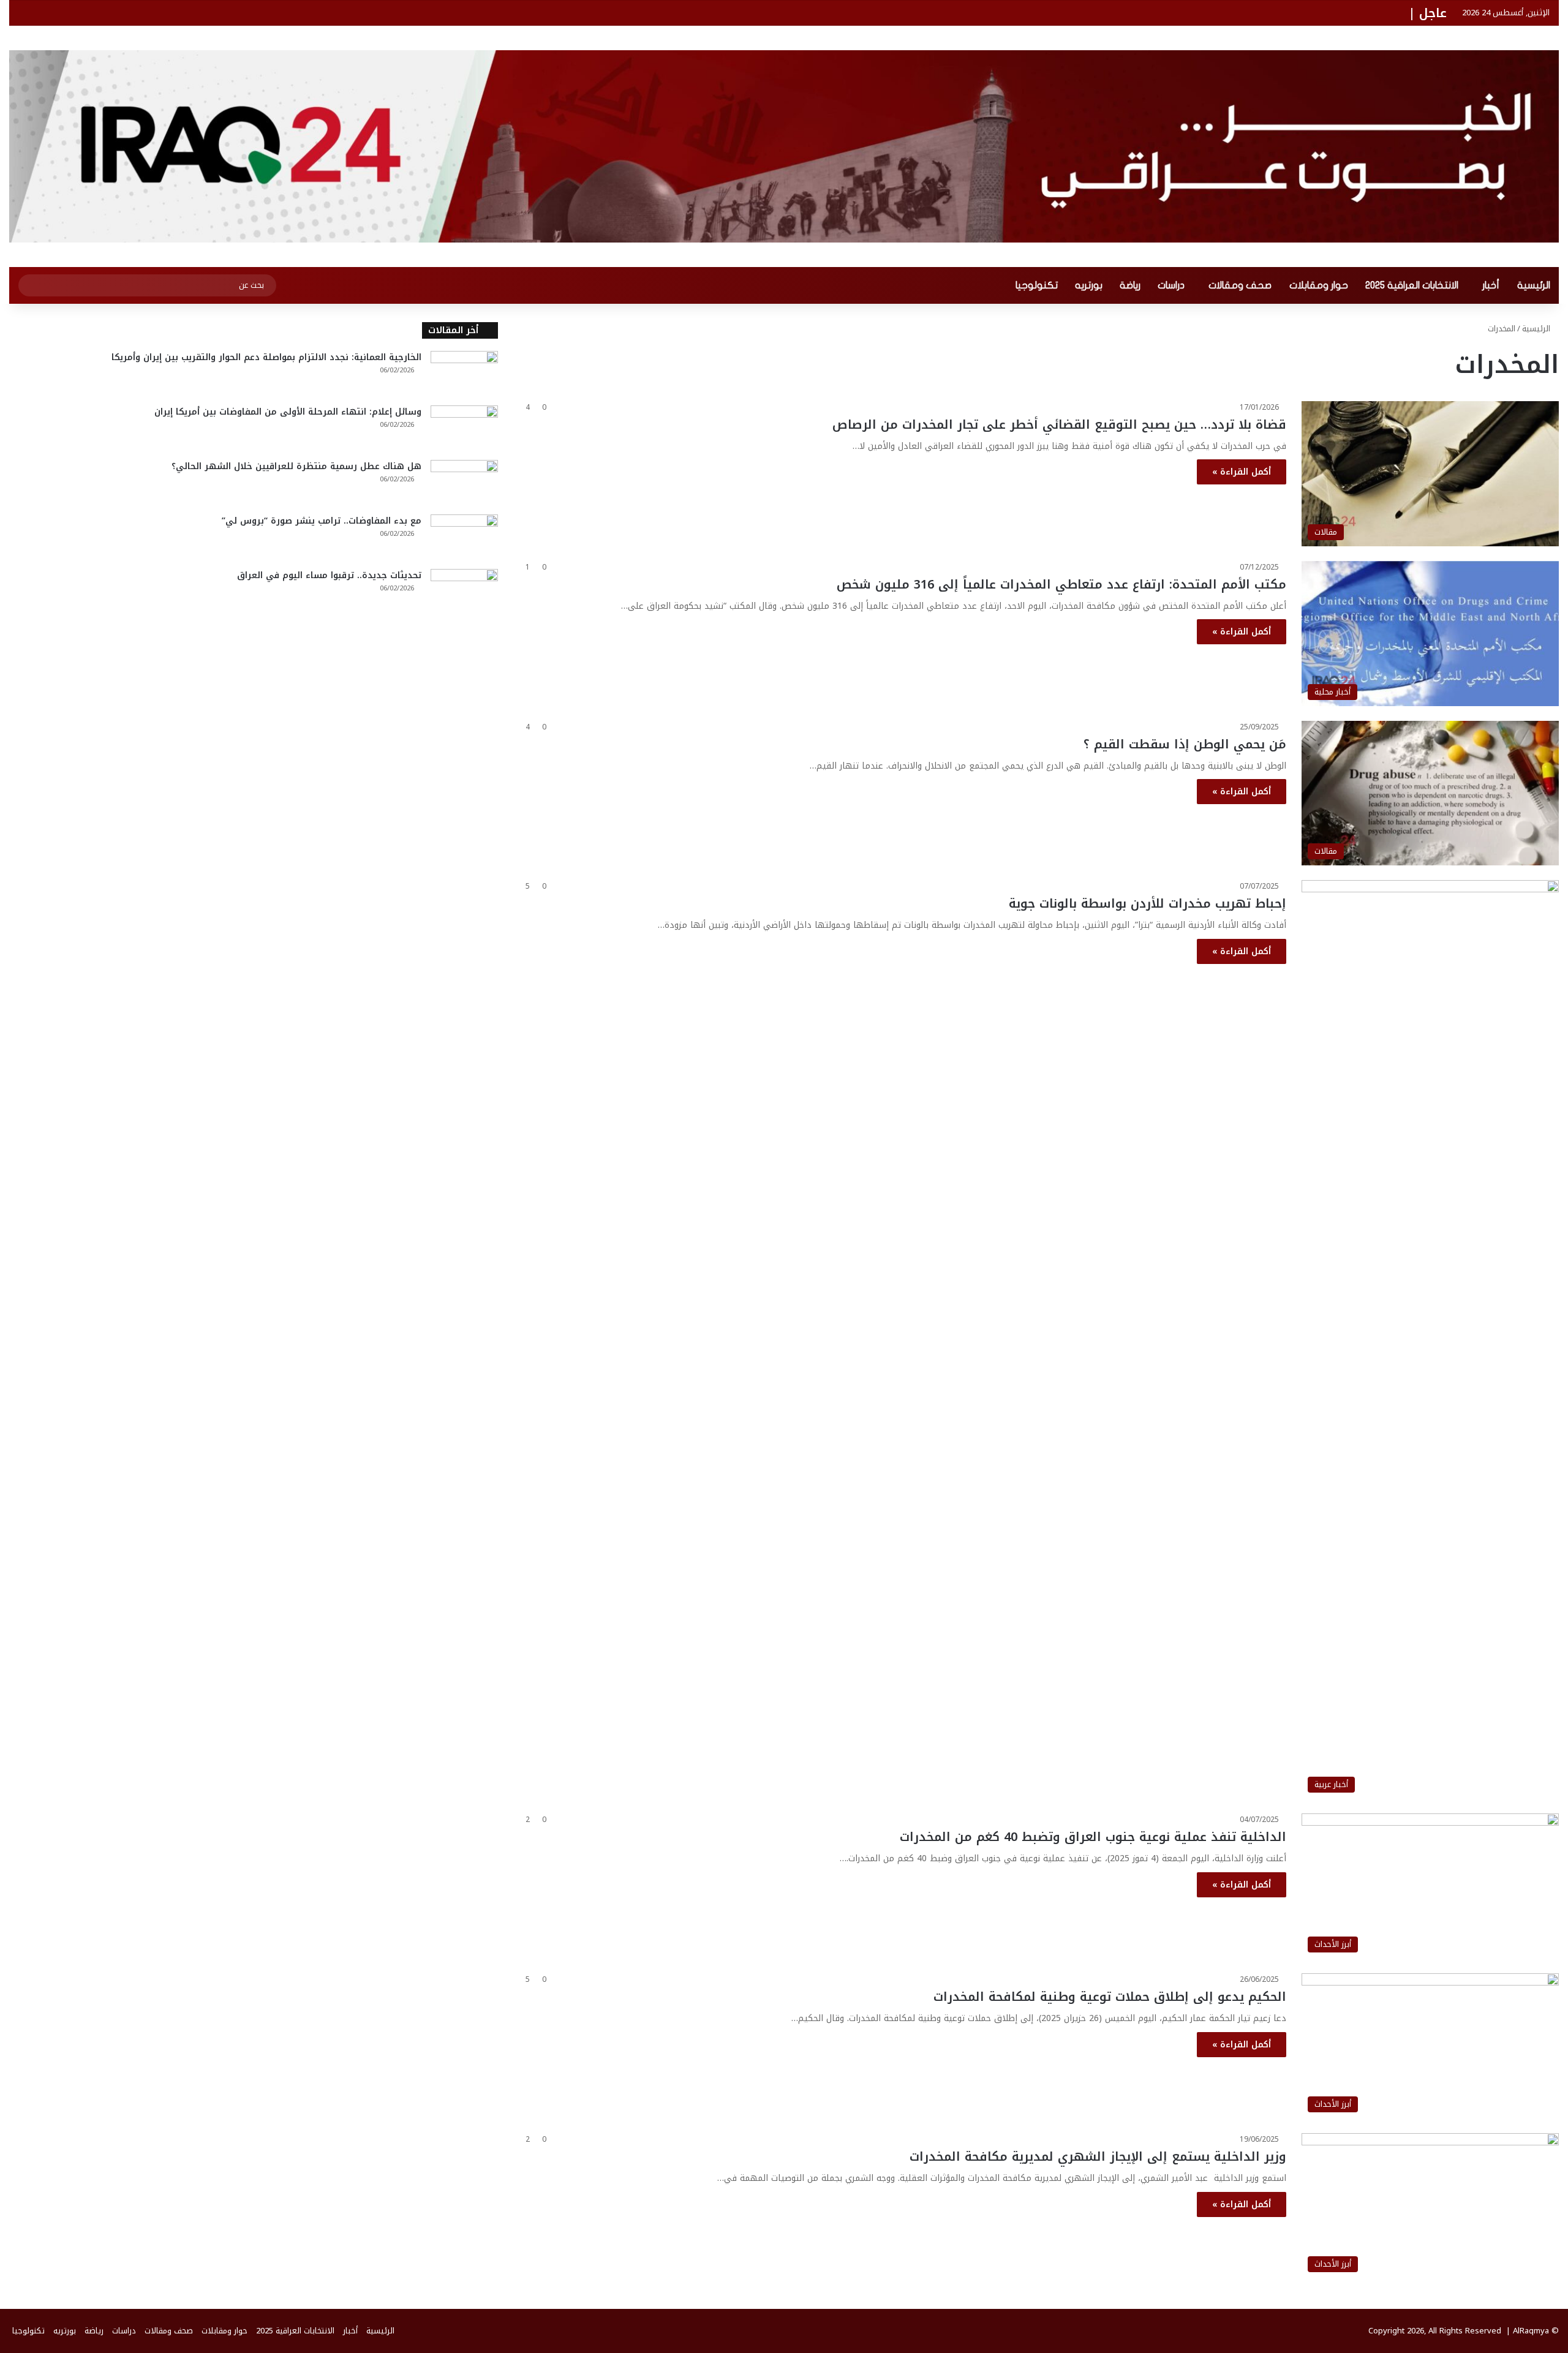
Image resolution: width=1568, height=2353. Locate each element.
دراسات (1171, 285)
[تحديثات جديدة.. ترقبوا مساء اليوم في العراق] (464, 592)
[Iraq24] (784, 146)
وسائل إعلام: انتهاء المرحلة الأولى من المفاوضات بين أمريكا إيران (288, 412)
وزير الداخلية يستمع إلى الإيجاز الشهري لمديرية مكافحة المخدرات (1098, 2156)
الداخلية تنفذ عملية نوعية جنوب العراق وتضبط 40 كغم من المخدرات (1093, 1837)
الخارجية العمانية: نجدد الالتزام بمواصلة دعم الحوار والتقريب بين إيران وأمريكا (266, 357)
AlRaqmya (1531, 2331)
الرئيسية (1534, 285)
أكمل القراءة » (1242, 472)
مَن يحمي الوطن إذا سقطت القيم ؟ (1185, 744)
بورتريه (1089, 285)
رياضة (1130, 285)
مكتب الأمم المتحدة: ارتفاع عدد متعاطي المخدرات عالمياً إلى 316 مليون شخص (1061, 584)
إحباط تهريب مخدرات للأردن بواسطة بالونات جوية (1148, 903)
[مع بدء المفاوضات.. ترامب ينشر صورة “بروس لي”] (464, 537)
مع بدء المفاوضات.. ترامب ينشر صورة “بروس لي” (322, 521)
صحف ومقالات (1240, 285)
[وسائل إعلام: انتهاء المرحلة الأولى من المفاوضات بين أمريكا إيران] (464, 428)
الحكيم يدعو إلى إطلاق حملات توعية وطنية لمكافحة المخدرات (1110, 1997)
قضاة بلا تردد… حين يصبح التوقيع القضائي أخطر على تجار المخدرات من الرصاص (1059, 424)
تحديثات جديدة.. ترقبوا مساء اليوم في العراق (329, 575)
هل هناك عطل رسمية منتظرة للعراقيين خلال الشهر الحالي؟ (296, 466)
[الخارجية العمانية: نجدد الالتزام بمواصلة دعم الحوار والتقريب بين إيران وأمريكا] (464, 374)
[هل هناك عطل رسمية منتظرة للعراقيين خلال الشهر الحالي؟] (464, 483)
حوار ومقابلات (1319, 285)
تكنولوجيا (1037, 285)
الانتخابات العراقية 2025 (1412, 285)
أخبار (1491, 285)
